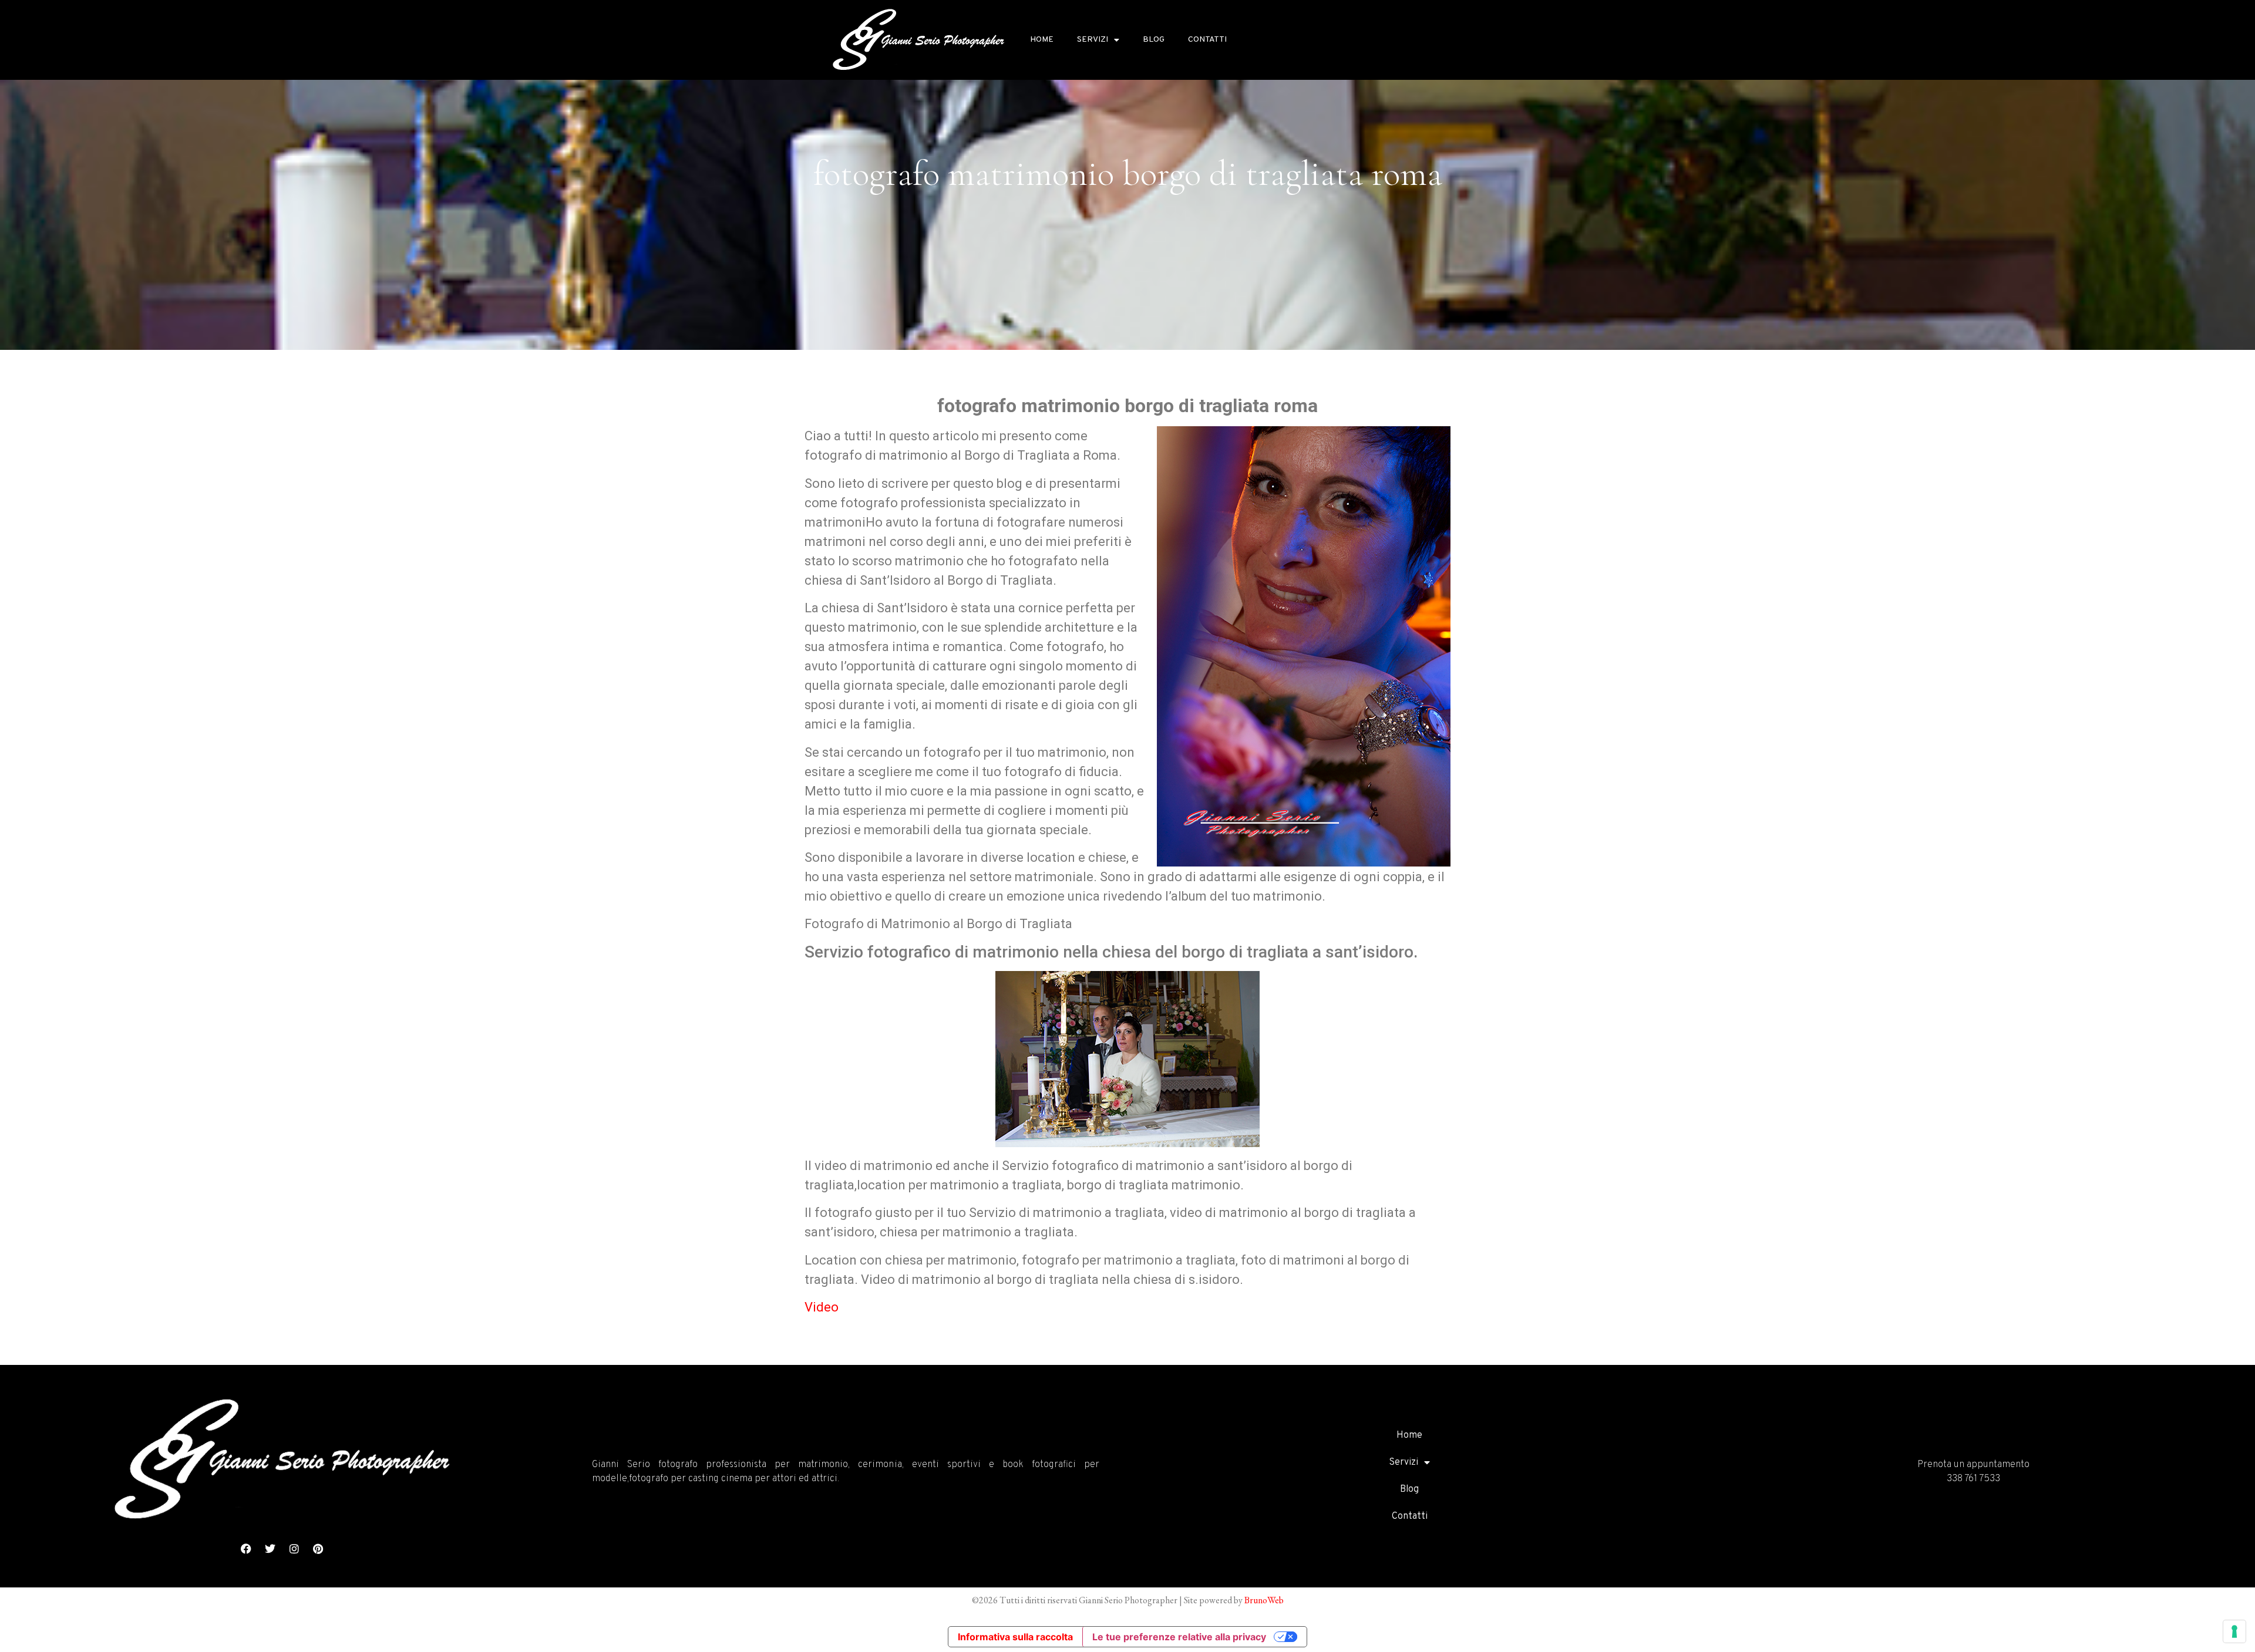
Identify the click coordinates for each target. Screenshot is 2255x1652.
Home (1042, 40)
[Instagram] (294, 1549)
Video (822, 1307)
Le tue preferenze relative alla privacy (1179, 1637)
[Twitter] (270, 1549)
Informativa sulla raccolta (1015, 1637)
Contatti (1207, 40)
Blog (1154, 40)
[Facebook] (246, 1549)
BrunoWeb (1264, 1600)
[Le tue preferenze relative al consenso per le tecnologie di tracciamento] (2234, 1631)
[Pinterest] (318, 1549)
